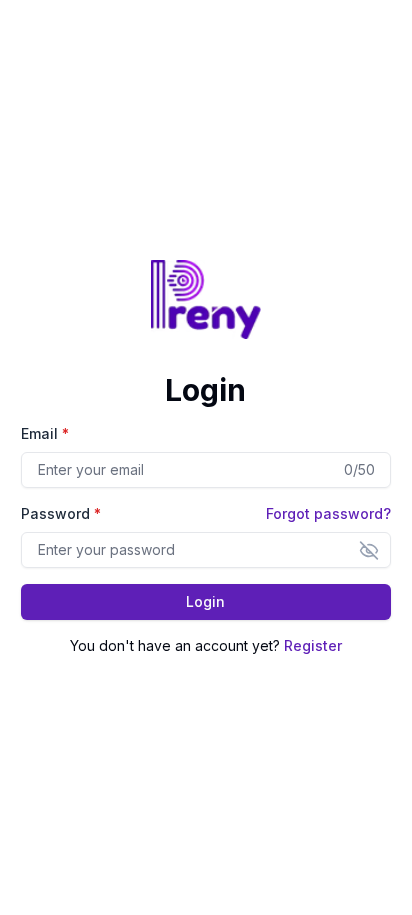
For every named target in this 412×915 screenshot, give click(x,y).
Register (313, 645)
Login (205, 601)
